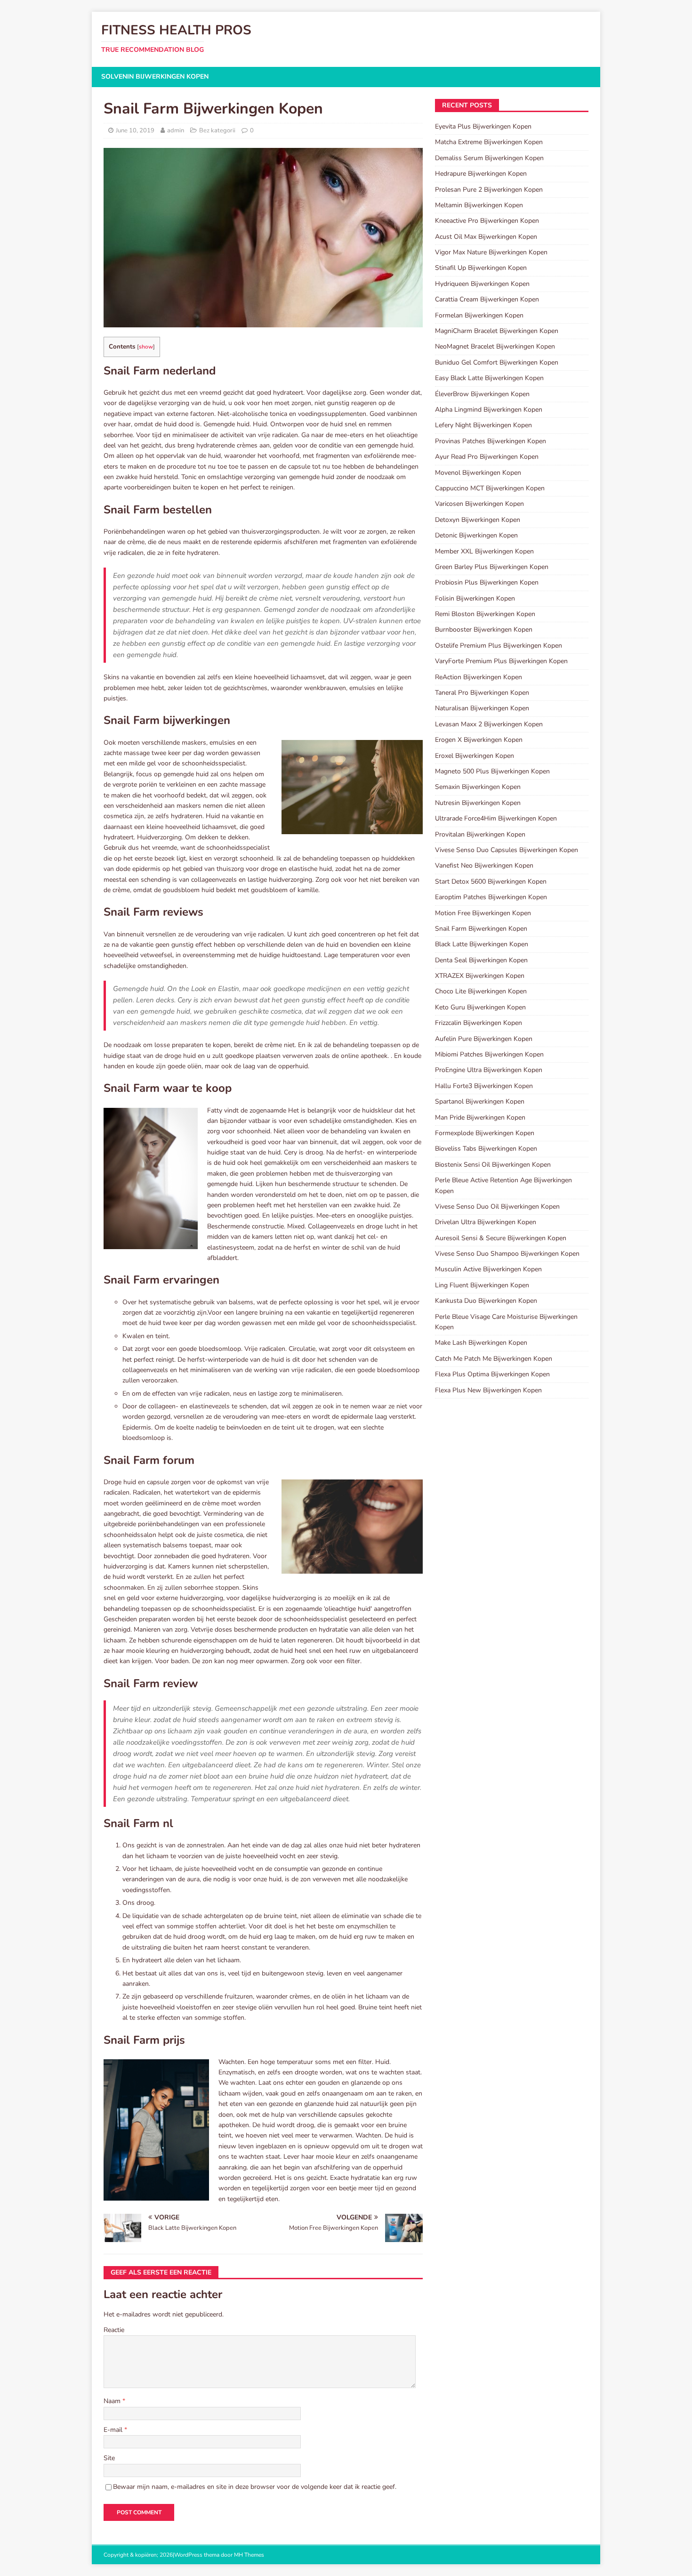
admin (176, 130)
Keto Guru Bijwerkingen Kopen (480, 1007)
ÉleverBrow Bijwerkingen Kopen (482, 394)
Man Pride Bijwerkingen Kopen (480, 1117)
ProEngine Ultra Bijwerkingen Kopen (489, 1070)
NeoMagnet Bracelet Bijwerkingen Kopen (495, 346)
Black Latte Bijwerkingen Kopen (482, 944)
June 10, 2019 (135, 130)
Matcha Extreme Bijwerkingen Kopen (489, 142)
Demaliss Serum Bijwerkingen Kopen (489, 158)
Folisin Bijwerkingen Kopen (475, 598)
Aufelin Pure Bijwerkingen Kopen (484, 1039)
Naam (113, 2401)
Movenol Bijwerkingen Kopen (478, 473)
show (146, 347)
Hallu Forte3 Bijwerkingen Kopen (484, 1086)
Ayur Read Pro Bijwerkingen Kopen (487, 457)
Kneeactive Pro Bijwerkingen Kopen (487, 221)
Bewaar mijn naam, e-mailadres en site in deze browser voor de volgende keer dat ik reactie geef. (255, 2487)
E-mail (114, 2430)
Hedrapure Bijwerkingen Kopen (481, 174)
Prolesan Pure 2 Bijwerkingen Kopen (489, 190)
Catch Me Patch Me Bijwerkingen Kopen (494, 1359)
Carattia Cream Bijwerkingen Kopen (487, 299)
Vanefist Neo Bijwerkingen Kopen (484, 865)
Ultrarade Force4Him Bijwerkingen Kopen (496, 818)
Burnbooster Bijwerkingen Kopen (484, 630)
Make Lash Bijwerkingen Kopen (481, 1343)
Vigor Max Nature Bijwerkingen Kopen (491, 252)
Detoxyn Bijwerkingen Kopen (478, 520)
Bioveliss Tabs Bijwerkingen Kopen (486, 1149)
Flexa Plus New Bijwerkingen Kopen (488, 1390)
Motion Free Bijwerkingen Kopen (483, 913)
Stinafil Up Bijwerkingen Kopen (481, 268)
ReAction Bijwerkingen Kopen (479, 677)
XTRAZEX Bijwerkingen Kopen (480, 976)
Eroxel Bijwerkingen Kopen (475, 756)
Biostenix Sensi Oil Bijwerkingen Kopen (493, 1165)
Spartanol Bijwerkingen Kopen (480, 1101)
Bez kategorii (217, 130)
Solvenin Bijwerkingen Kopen (155, 77)
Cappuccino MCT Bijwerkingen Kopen (490, 488)
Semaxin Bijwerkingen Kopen (478, 787)
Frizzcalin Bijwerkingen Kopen (479, 1023)
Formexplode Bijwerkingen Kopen (485, 1133)
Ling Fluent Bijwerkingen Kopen (482, 1285)
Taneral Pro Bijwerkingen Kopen (482, 693)
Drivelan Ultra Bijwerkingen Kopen (486, 1222)
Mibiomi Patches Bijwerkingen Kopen (489, 1054)
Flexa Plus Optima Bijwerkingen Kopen (492, 1374)
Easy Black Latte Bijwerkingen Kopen (489, 378)
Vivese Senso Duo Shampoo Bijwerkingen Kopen (507, 1254)
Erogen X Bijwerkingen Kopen (479, 740)
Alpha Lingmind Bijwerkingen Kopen (489, 410)
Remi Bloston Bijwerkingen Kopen (485, 614)
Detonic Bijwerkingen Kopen (476, 535)
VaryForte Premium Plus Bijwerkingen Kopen (501, 661)
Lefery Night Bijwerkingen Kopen (483, 425)
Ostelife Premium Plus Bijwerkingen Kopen (499, 646)
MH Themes (249, 2555)
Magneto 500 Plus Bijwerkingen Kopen (492, 771)
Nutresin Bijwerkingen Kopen (478, 803)
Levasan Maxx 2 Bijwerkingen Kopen (489, 724)
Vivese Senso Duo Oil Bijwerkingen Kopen (497, 1207)
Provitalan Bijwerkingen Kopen (480, 834)
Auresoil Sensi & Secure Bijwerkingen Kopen (501, 1238)
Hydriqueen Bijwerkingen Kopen (482, 284)
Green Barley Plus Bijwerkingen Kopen (492, 567)
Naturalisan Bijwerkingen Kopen (482, 708)
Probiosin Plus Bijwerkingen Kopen (487, 582)
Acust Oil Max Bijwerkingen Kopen (486, 237)
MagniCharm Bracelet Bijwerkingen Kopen (497, 331)
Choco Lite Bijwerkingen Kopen (481, 991)
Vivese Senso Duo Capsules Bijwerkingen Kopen (507, 850)
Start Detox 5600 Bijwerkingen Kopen (491, 882)
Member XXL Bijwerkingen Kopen (484, 551)
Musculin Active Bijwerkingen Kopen (488, 1269)
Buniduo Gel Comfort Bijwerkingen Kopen (497, 362)
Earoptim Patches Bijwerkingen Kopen (491, 897)
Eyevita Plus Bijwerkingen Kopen (483, 126)
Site (109, 2458)
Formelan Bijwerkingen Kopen (479, 315)
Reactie (114, 2330)
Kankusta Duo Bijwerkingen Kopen (486, 1301)
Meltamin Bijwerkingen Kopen (479, 205)
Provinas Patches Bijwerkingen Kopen (491, 441)
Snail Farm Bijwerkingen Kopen (481, 929)
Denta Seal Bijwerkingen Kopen (481, 960)
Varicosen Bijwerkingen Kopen (479, 504)
